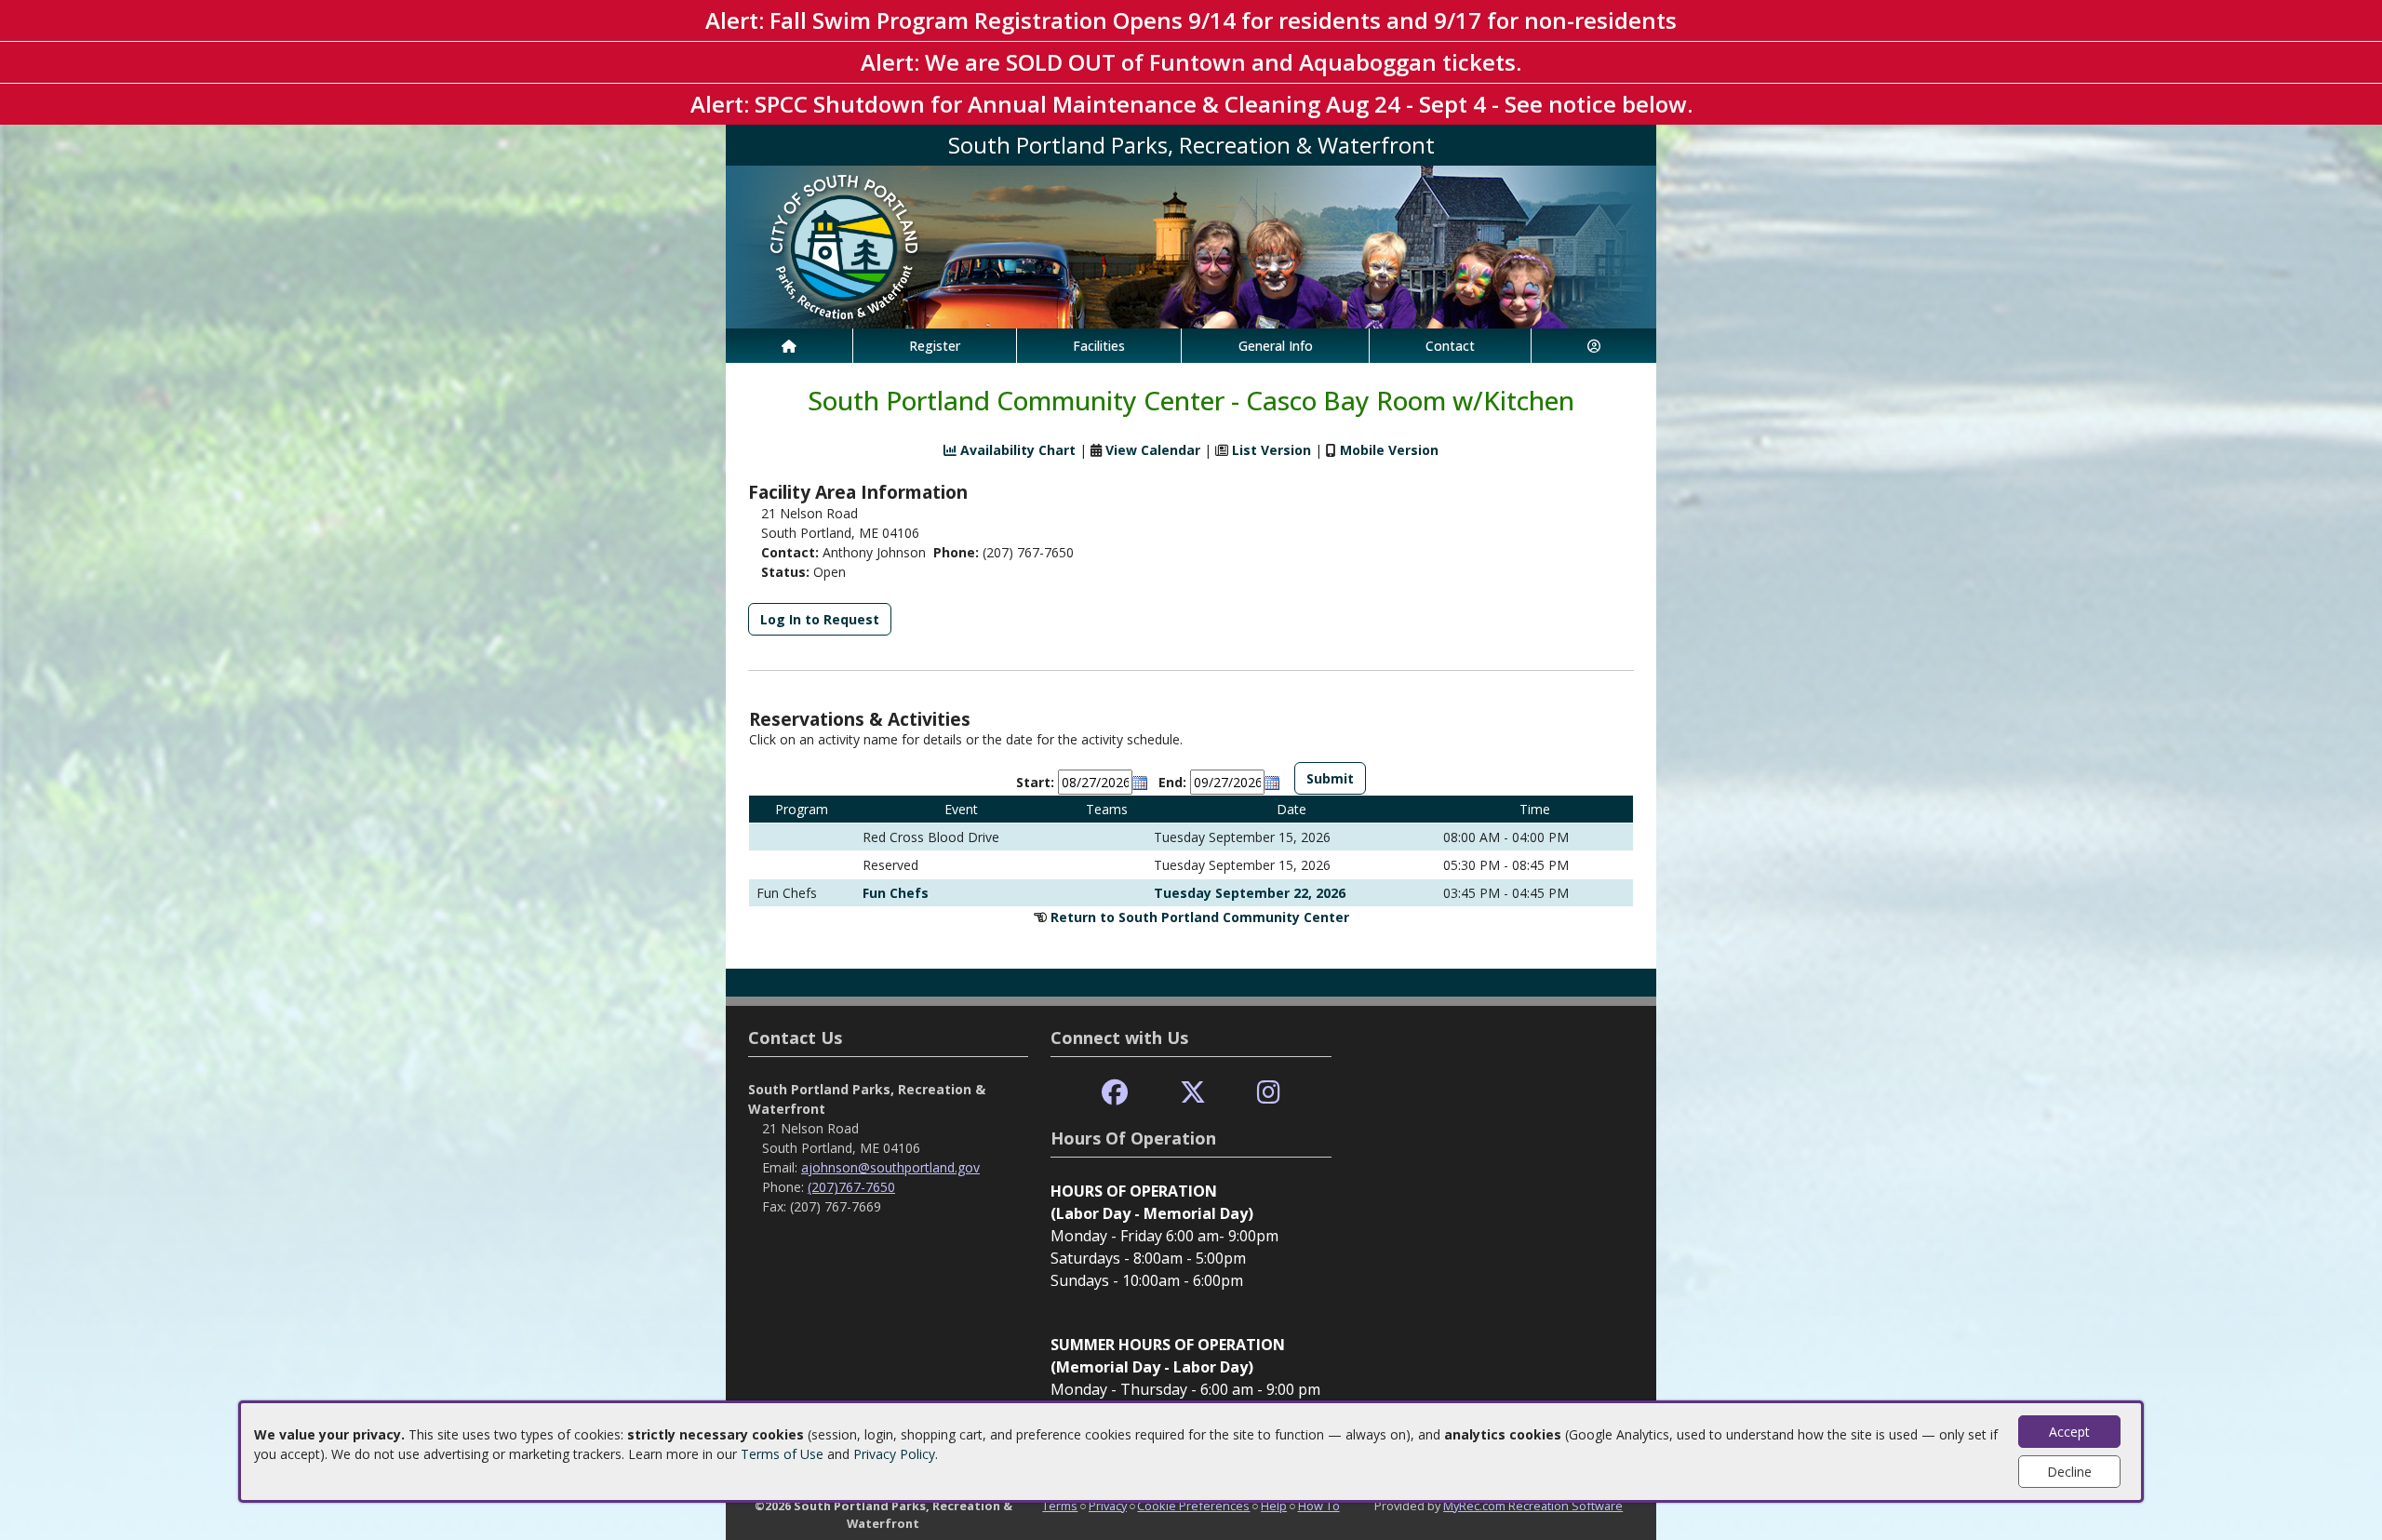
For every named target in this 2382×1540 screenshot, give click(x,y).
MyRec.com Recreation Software (1533, 1506)
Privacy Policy (894, 1454)
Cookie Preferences (1193, 1506)
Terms (1060, 1506)
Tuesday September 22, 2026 (1250, 893)
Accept (2069, 1432)
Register (935, 346)
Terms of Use (782, 1454)
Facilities (1099, 346)
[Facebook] (1115, 1093)
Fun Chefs (896, 893)
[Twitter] (1193, 1093)
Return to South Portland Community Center (1200, 917)
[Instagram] (1269, 1093)
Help (1274, 1506)
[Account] (1594, 346)
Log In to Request (820, 619)
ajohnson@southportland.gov (890, 1167)
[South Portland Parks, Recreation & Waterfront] (1191, 245)
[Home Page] (789, 346)
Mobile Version (1389, 450)
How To (1319, 1506)
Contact (1450, 346)
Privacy (1108, 1506)
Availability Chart (1016, 450)
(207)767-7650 (851, 1187)
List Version (1271, 450)
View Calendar (1153, 450)
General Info (1276, 346)
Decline (2069, 1472)
